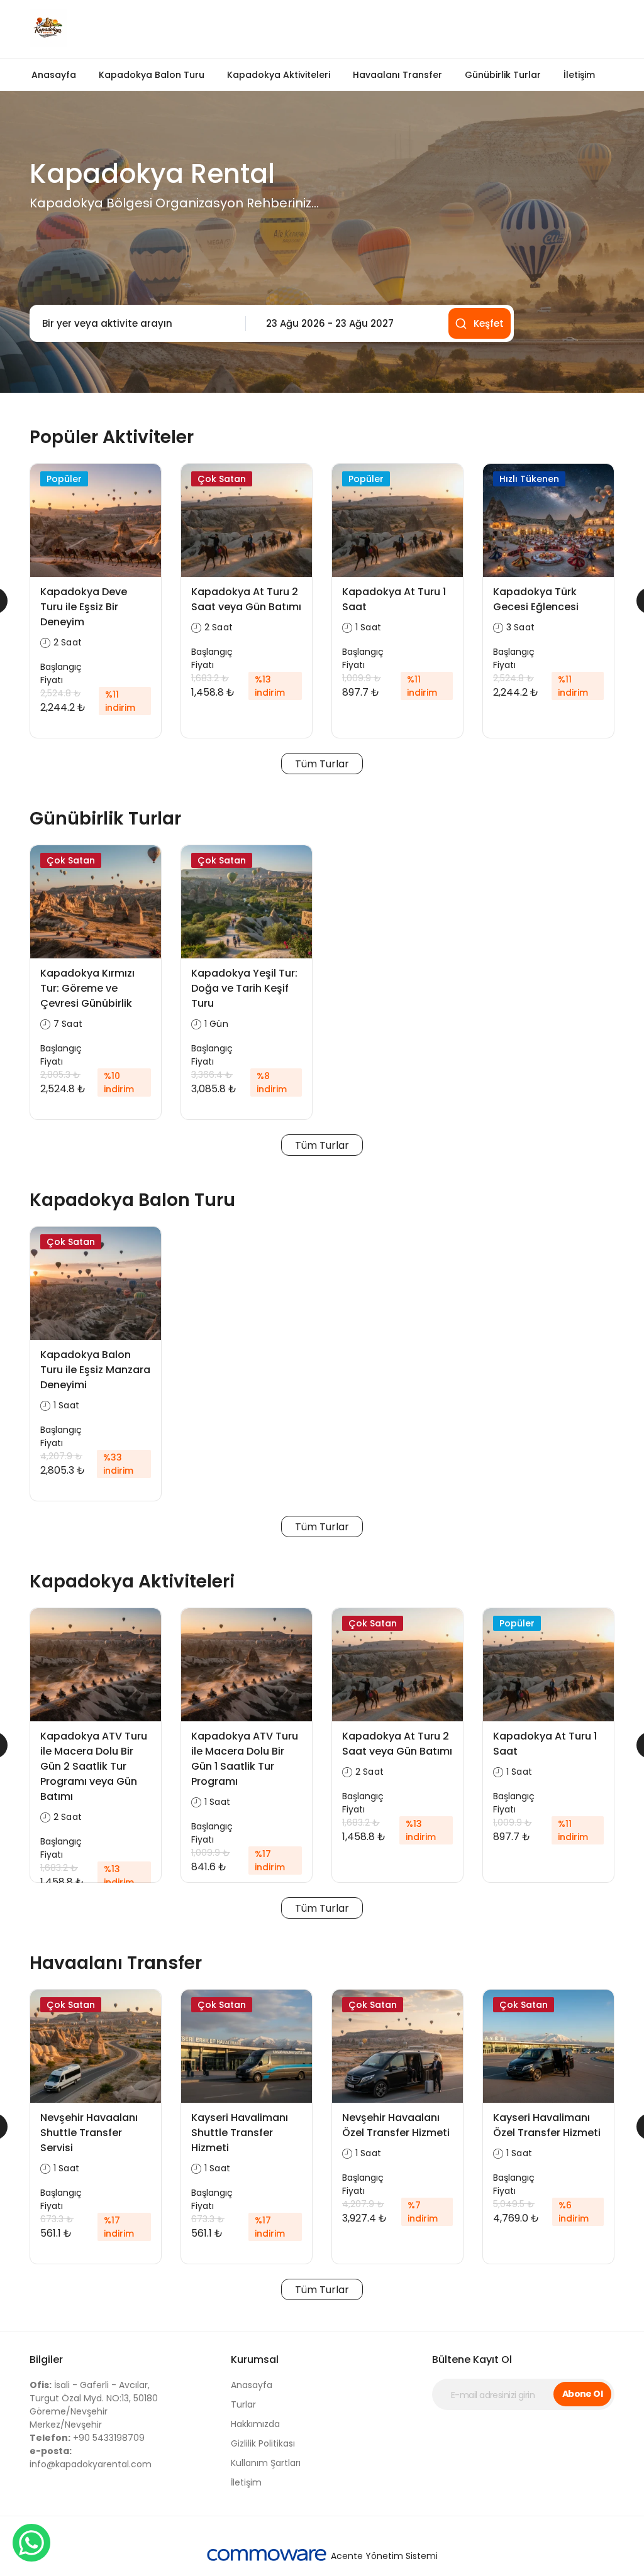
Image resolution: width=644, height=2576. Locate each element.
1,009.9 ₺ (362, 678)
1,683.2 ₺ (210, 678)
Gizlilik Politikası (263, 2443)
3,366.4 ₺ (212, 1075)
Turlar (243, 2404)
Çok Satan (222, 479)
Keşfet (489, 323)
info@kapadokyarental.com (91, 2458)
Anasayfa (54, 75)
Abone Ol (583, 2394)
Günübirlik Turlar (503, 75)
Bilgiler (46, 2360)
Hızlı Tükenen (529, 479)
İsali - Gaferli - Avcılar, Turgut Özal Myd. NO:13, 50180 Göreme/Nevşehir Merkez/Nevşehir (94, 2405)
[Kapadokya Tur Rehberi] (171, 29)
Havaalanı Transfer (397, 75)
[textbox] (134, 324)
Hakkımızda (255, 2424)
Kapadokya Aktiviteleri (279, 75)
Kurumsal (255, 2360)
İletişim (579, 75)
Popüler (64, 479)
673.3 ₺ (57, 2219)
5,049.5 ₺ (514, 2204)
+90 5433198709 (87, 2438)
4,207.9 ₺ (61, 1456)
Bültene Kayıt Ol (472, 2360)
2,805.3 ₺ (60, 1075)
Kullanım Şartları (266, 2463)
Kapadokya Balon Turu (152, 75)
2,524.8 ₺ (61, 693)
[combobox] (134, 324)
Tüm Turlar (322, 764)
